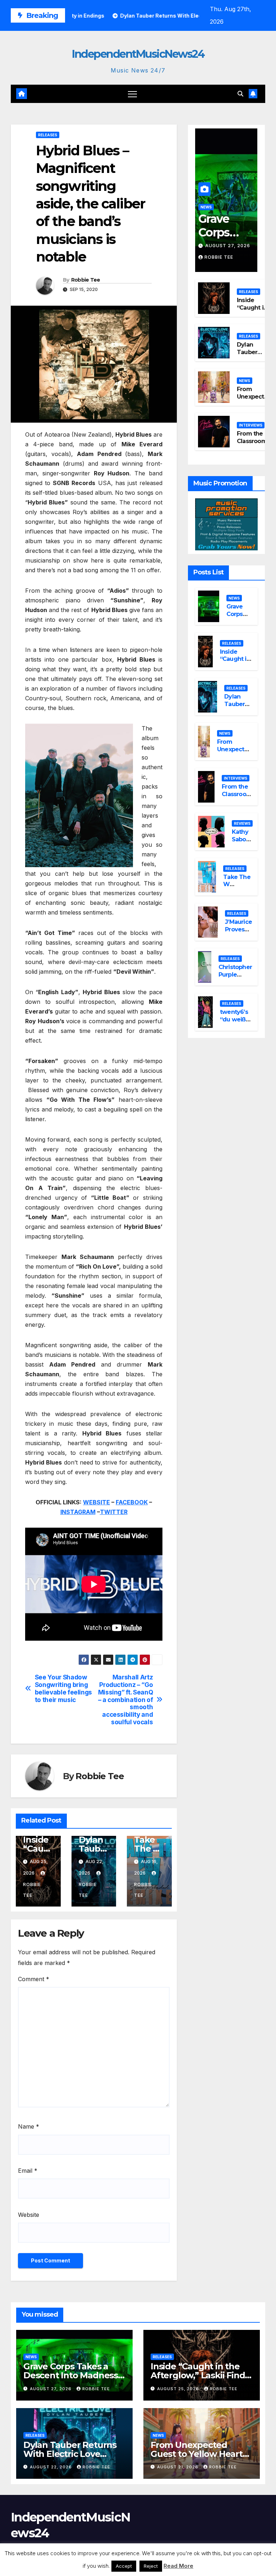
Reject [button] (151, 2566)
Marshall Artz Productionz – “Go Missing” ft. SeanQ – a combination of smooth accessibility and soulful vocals (126, 1700)
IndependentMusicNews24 (138, 54)
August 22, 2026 (52, 2467)
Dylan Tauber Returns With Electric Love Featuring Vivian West (70, 2454)
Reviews (242, 823)
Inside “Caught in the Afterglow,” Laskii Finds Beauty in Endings (200, 2375)
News (206, 207)
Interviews (251, 425)
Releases (48, 135)
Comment (34, 1979)
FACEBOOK (132, 1502)
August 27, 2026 (228, 246)
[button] (240, 94)
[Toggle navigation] (132, 94)
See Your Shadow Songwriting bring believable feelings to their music (63, 1688)
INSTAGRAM (78, 1512)
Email (28, 2171)
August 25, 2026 (179, 2389)
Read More (178, 2566)
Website (29, 2215)
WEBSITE (96, 1502)
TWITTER (114, 1512)
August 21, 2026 (178, 2467)
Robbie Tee (86, 280)
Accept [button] (124, 2566)
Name (29, 2126)
